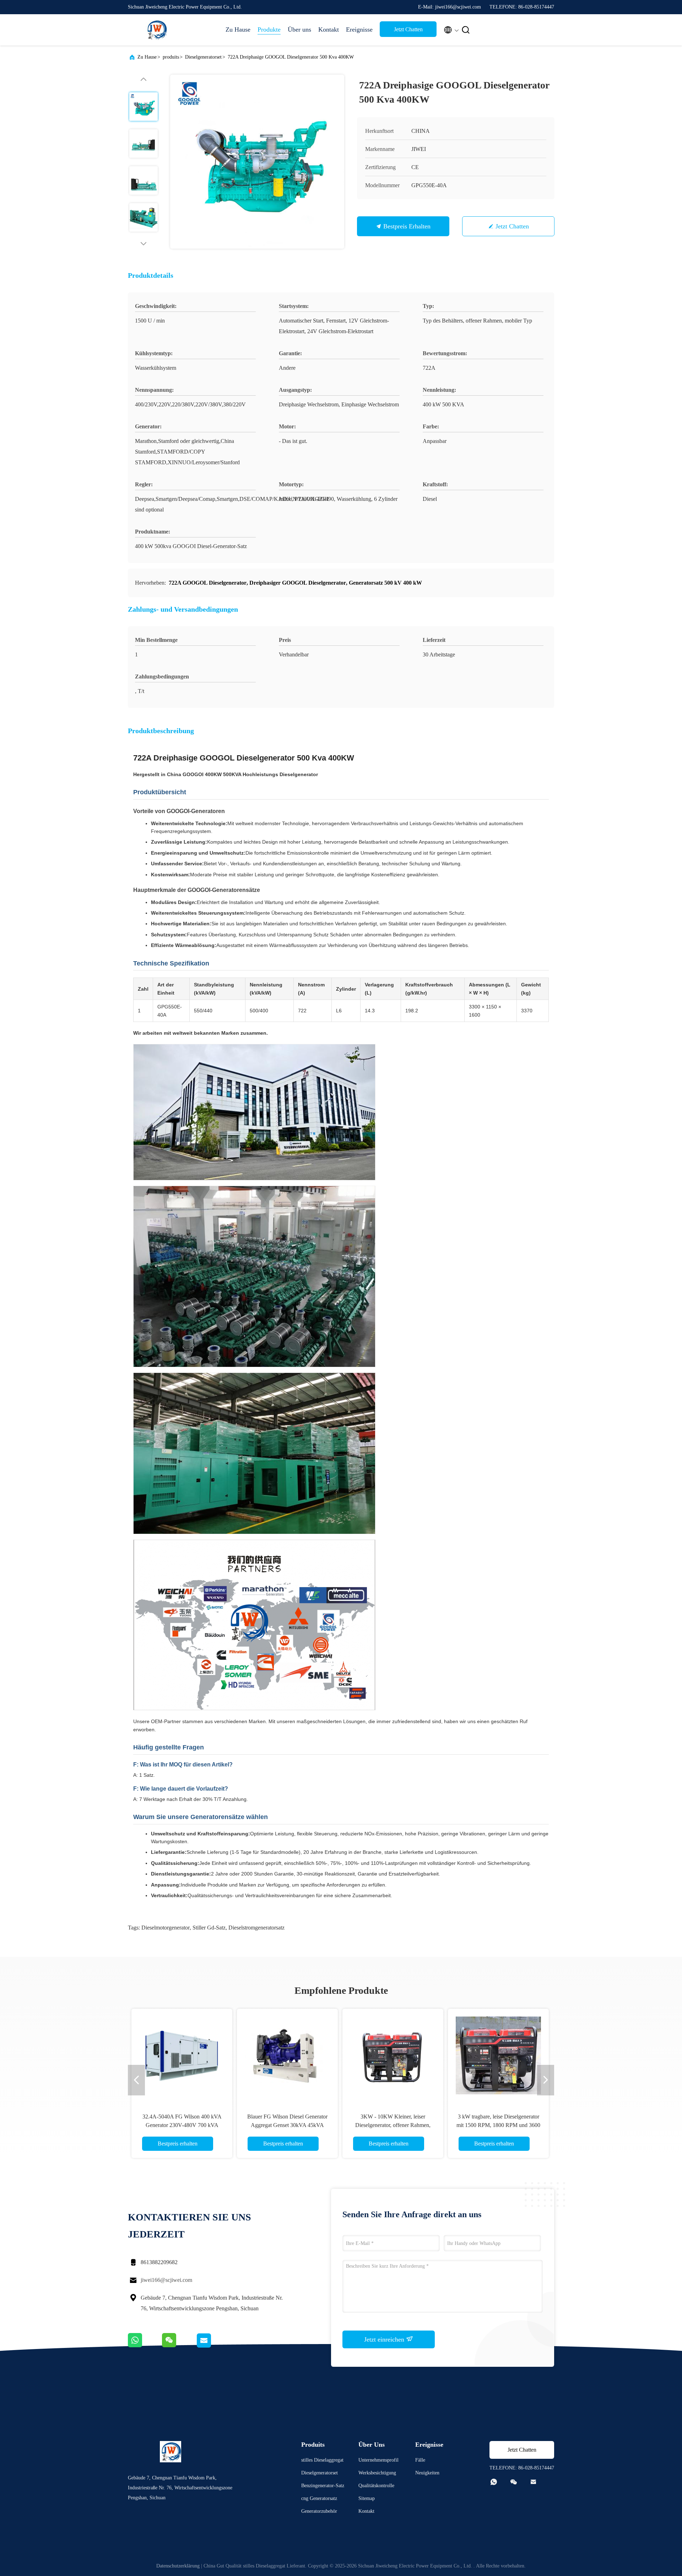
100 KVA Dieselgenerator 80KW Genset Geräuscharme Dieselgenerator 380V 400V (393, 2125)
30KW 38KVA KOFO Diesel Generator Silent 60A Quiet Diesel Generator (499, 2125)
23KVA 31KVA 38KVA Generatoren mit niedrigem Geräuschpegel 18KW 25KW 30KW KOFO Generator (182, 2125)
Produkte (269, 29)
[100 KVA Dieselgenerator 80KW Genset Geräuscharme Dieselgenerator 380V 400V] (393, 2055)
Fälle (420, 2460)
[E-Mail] (212, 2346)
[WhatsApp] (145, 2346)
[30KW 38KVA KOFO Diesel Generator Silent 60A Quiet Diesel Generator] (498, 2055)
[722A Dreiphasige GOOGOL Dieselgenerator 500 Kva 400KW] (257, 162)
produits (171, 57)
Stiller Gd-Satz (209, 1928)
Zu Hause (238, 29)
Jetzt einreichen (385, 2339)
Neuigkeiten (427, 2473)
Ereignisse (359, 29)
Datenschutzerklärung (178, 2566)
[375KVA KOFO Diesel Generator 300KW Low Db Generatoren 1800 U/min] (287, 2055)
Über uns (299, 29)
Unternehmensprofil (378, 2460)
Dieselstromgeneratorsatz (256, 1928)
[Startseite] (156, 30)
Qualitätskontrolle (376, 2486)
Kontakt (329, 29)
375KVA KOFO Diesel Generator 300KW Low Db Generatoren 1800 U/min (288, 2125)
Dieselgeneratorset (203, 57)
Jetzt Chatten (408, 29)
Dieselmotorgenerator (166, 1928)
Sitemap (367, 2498)
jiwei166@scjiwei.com (166, 2280)
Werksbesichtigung (377, 2473)
